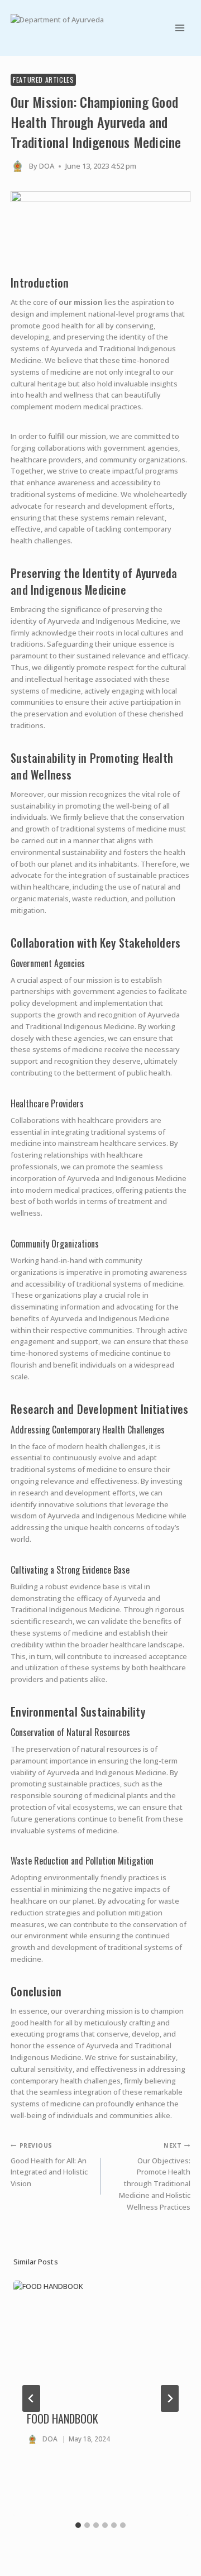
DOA (47, 166)
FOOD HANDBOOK (63, 2419)
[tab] (78, 2525)
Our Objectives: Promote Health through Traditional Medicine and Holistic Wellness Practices (155, 2176)
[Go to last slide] (31, 2398)
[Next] (170, 2398)
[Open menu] (180, 28)
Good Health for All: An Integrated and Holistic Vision (49, 2165)
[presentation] (100, 2339)
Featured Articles (43, 80)
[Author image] (18, 166)
